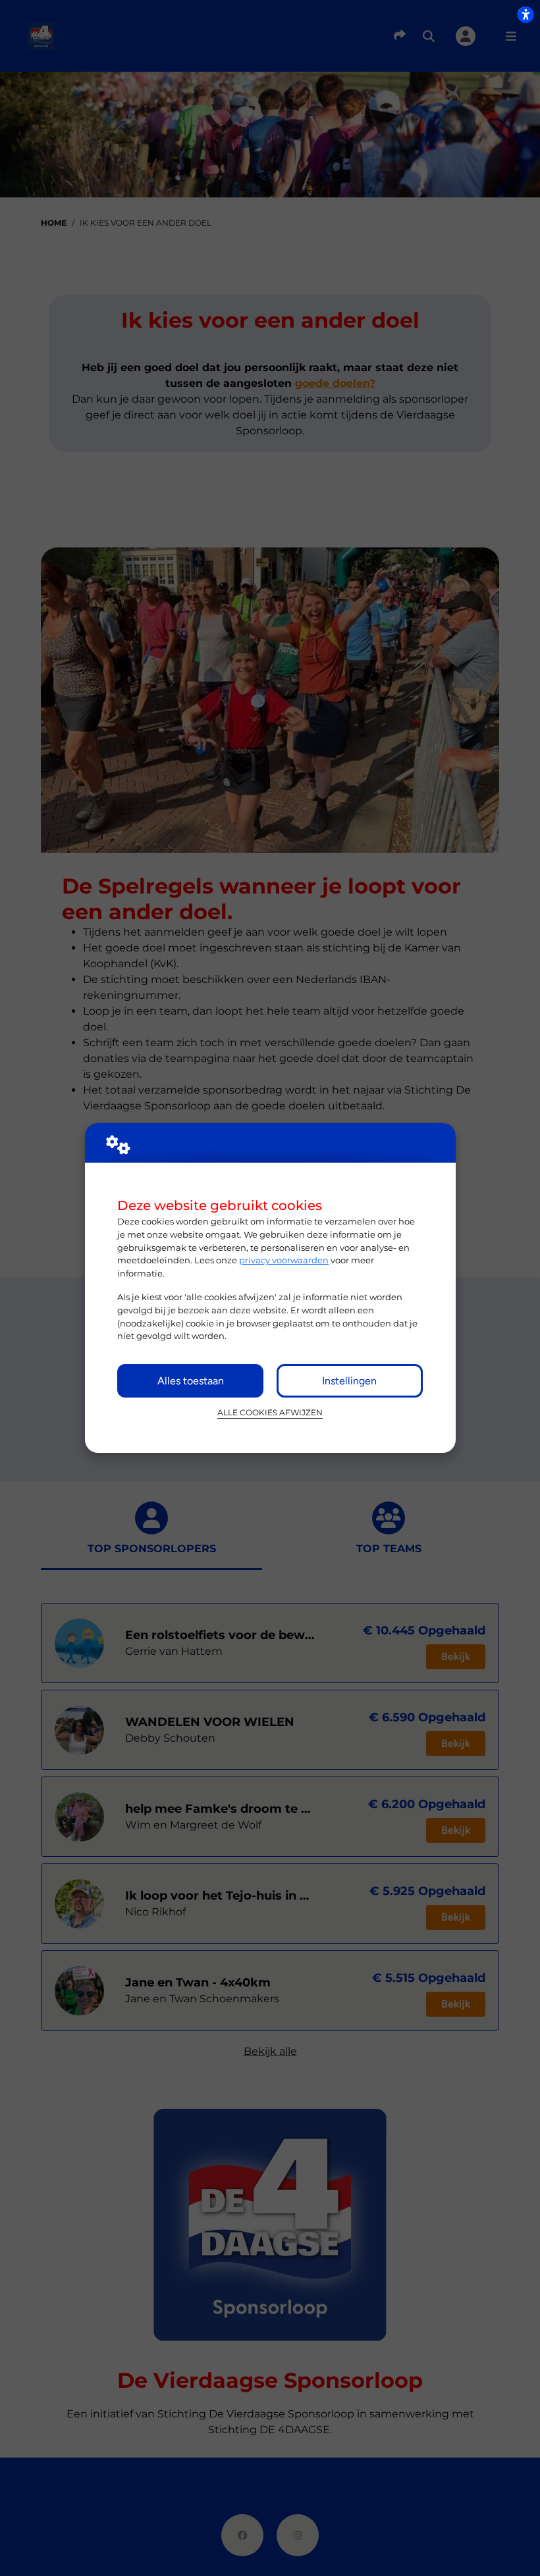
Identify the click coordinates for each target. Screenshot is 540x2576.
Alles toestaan (191, 1381)
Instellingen (349, 1381)
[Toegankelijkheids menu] (526, 14)
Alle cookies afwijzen (270, 1413)
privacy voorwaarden (284, 1260)
